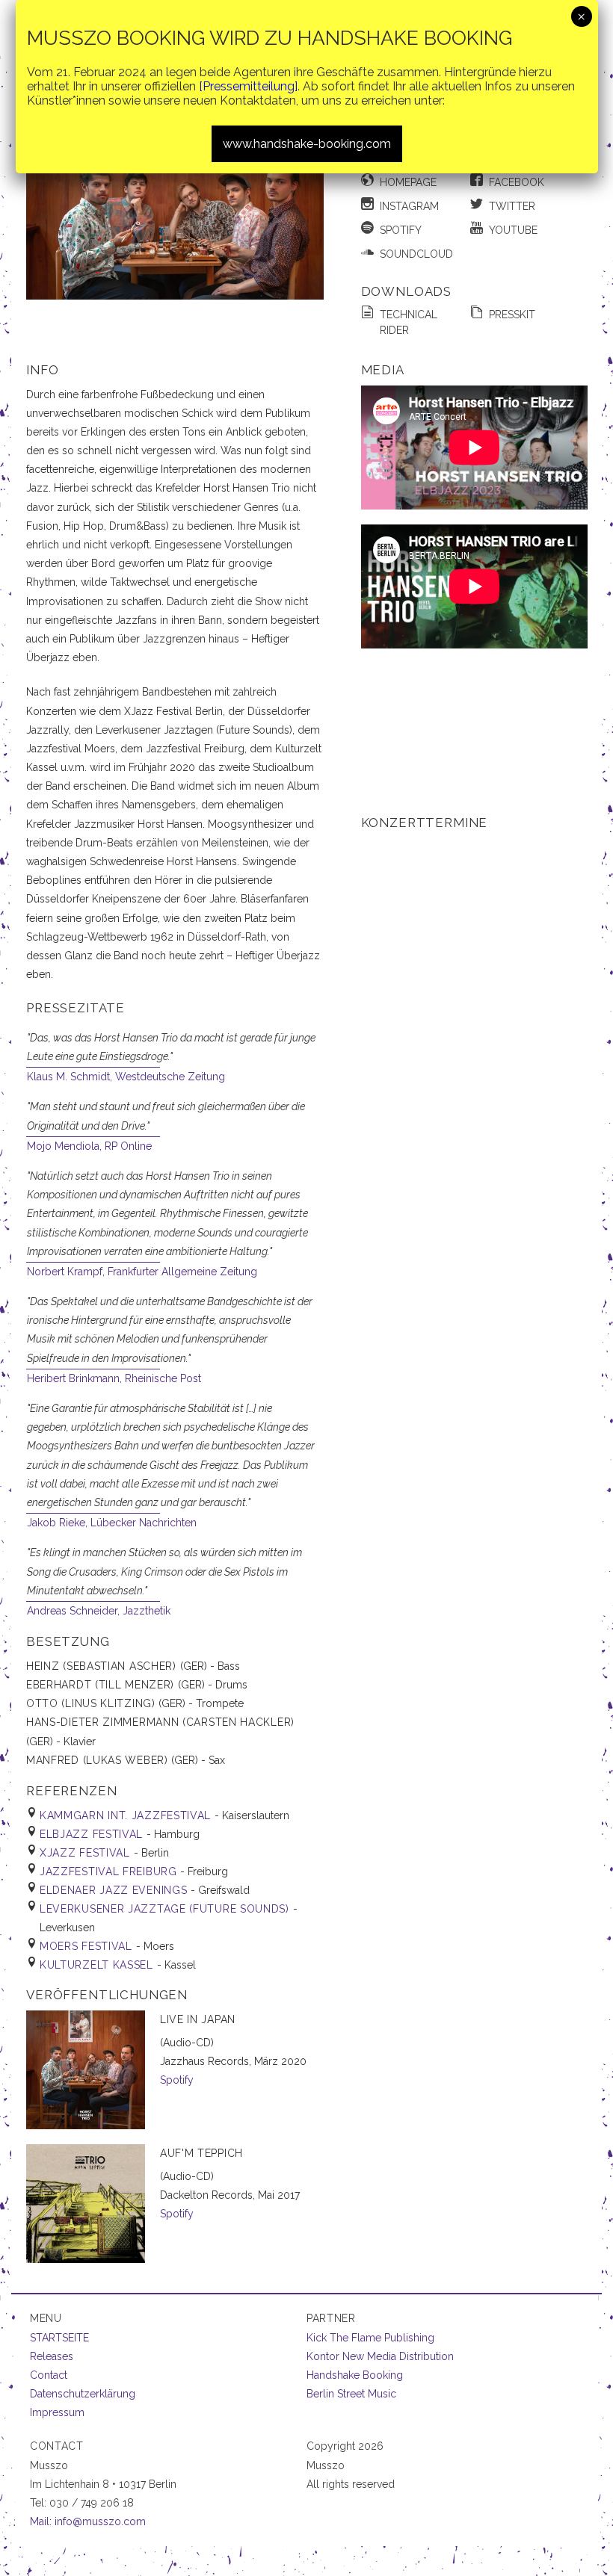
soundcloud (416, 254)
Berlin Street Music (351, 2394)
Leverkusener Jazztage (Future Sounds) (166, 1909)
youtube (513, 230)
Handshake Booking (355, 2375)
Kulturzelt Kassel (98, 1965)
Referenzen (71, 1791)
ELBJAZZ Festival (93, 1834)
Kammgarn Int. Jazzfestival (127, 1815)
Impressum (57, 2412)
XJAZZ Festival (87, 1853)
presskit (512, 315)
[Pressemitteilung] (248, 86)
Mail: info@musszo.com (88, 2521)
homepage (408, 182)
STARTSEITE (59, 2338)
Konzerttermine (425, 823)
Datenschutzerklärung (83, 2394)
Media (383, 370)
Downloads (407, 291)
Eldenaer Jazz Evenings (115, 1890)
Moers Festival (88, 1946)
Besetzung (68, 1641)
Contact (49, 2375)
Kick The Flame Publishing (370, 2338)
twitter (512, 206)
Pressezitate (76, 1008)
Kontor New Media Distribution (380, 2356)
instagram (409, 206)
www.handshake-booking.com (307, 144)
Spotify (177, 2080)
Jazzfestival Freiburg (110, 1871)
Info (42, 370)
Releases (52, 2356)
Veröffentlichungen (107, 1995)
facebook (517, 182)
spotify (401, 230)
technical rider (409, 322)
